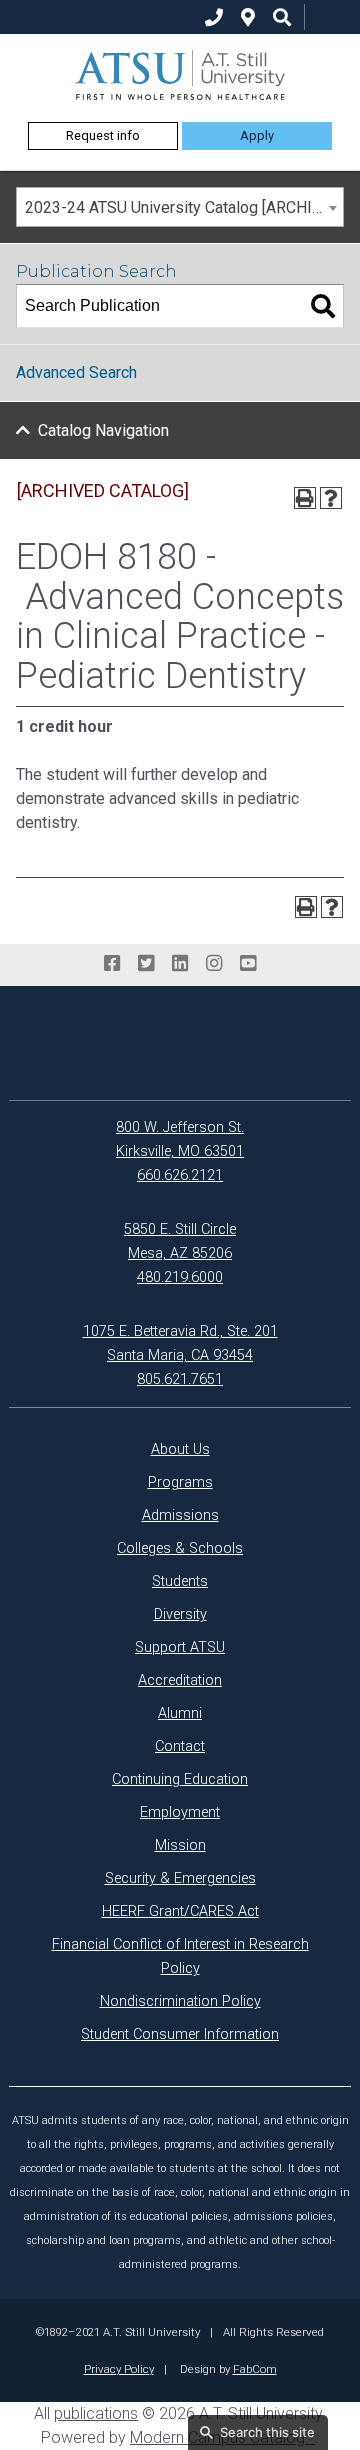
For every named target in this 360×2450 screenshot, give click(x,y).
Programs (180, 1482)
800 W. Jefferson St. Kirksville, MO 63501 (180, 1139)
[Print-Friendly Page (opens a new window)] (305, 498)
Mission (180, 1845)
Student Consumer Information (180, 2034)
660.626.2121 (180, 1175)
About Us (180, 1449)
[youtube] (248, 964)
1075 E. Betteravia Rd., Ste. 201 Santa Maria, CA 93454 (180, 1343)
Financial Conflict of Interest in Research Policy (180, 1956)
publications (96, 2413)
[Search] (323, 306)
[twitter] (146, 964)
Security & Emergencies (180, 1878)
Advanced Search (76, 372)
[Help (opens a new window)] (331, 498)
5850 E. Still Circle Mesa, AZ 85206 (180, 1241)
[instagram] (214, 964)
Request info (103, 135)
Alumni (180, 1713)
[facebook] (112, 964)
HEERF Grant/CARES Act (180, 1911)
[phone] (214, 17)
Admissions (180, 1515)
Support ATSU (180, 1647)
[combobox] (180, 207)
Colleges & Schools (180, 1548)
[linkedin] (180, 964)
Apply (257, 135)
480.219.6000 (180, 1277)
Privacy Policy (119, 2369)
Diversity (180, 1614)
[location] (248, 17)
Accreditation (180, 1680)
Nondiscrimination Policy (180, 2001)
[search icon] (282, 17)
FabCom (255, 2369)
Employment (180, 1812)
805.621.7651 (180, 1379)
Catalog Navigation (103, 430)
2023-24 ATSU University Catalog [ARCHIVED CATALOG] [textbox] (184, 207)
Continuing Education (180, 1779)
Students (180, 1581)
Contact (180, 1746)
